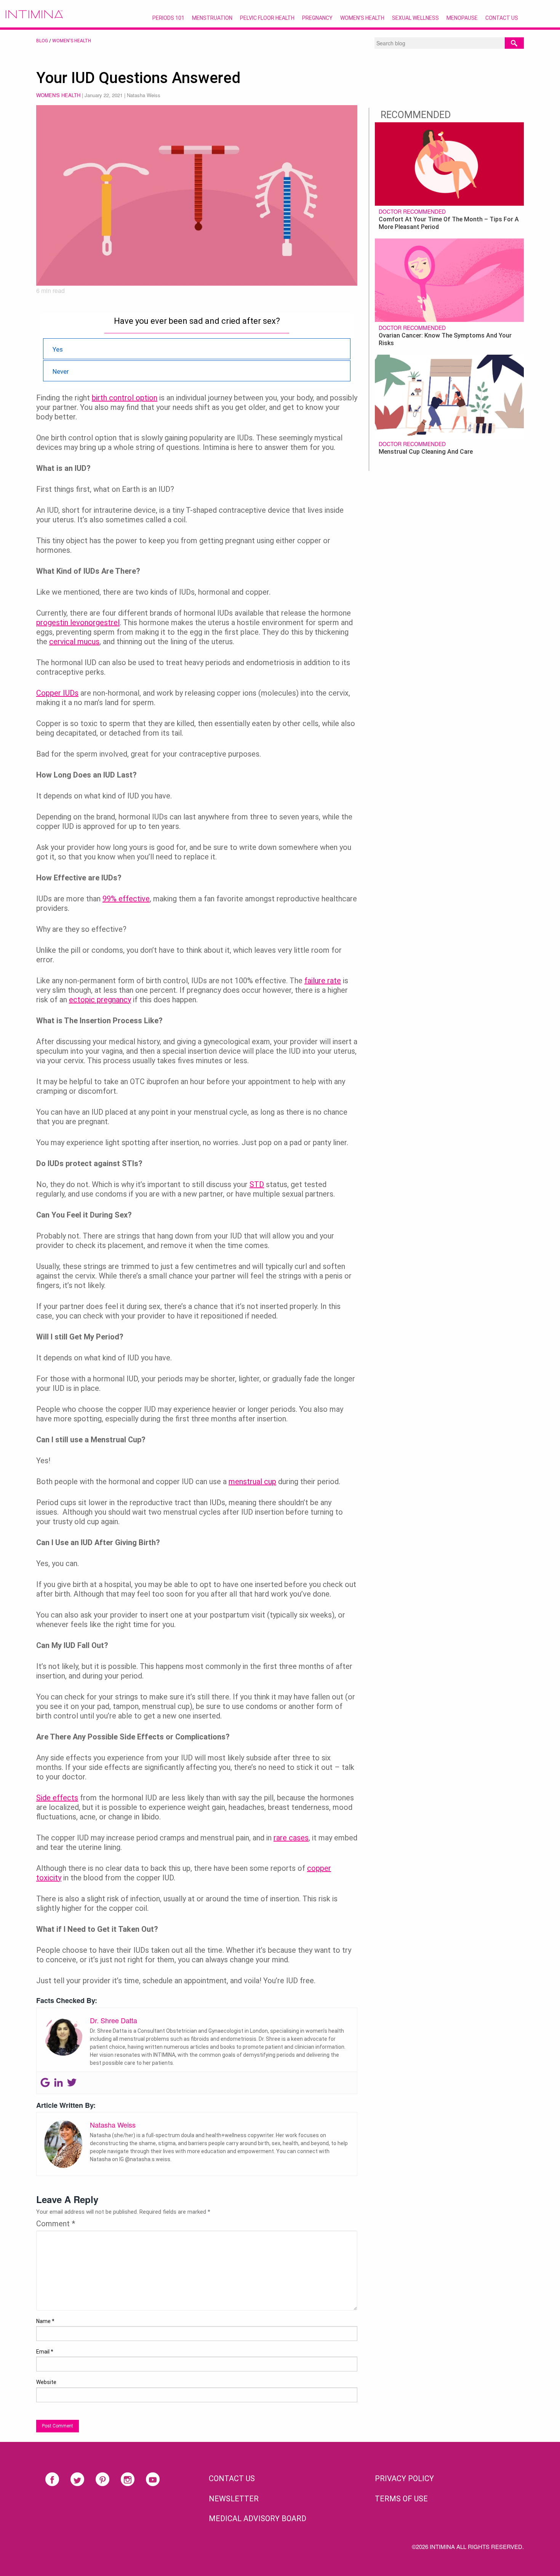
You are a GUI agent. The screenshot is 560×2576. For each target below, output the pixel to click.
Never (61, 371)
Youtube (153, 2479)
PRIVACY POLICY (404, 2478)
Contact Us (502, 18)
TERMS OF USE (401, 2499)
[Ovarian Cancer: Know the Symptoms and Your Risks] (449, 279)
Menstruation (212, 18)
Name (45, 2321)
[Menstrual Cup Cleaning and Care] (449, 395)
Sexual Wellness (415, 18)
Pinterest (102, 2479)
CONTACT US (232, 2478)
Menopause (462, 18)
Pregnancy (317, 18)
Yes (58, 349)
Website (46, 2382)
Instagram (128, 2479)
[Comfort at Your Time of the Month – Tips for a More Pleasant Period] (449, 163)
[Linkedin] (58, 2083)
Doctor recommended (412, 211)
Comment (56, 2224)
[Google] (45, 2083)
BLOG (42, 41)
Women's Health (72, 41)
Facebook (52, 2479)
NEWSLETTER (234, 2499)
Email (45, 2352)
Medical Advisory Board (258, 2518)
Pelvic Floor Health (267, 18)
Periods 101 (168, 18)
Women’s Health (362, 18)
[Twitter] (72, 2083)
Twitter (77, 2479)
